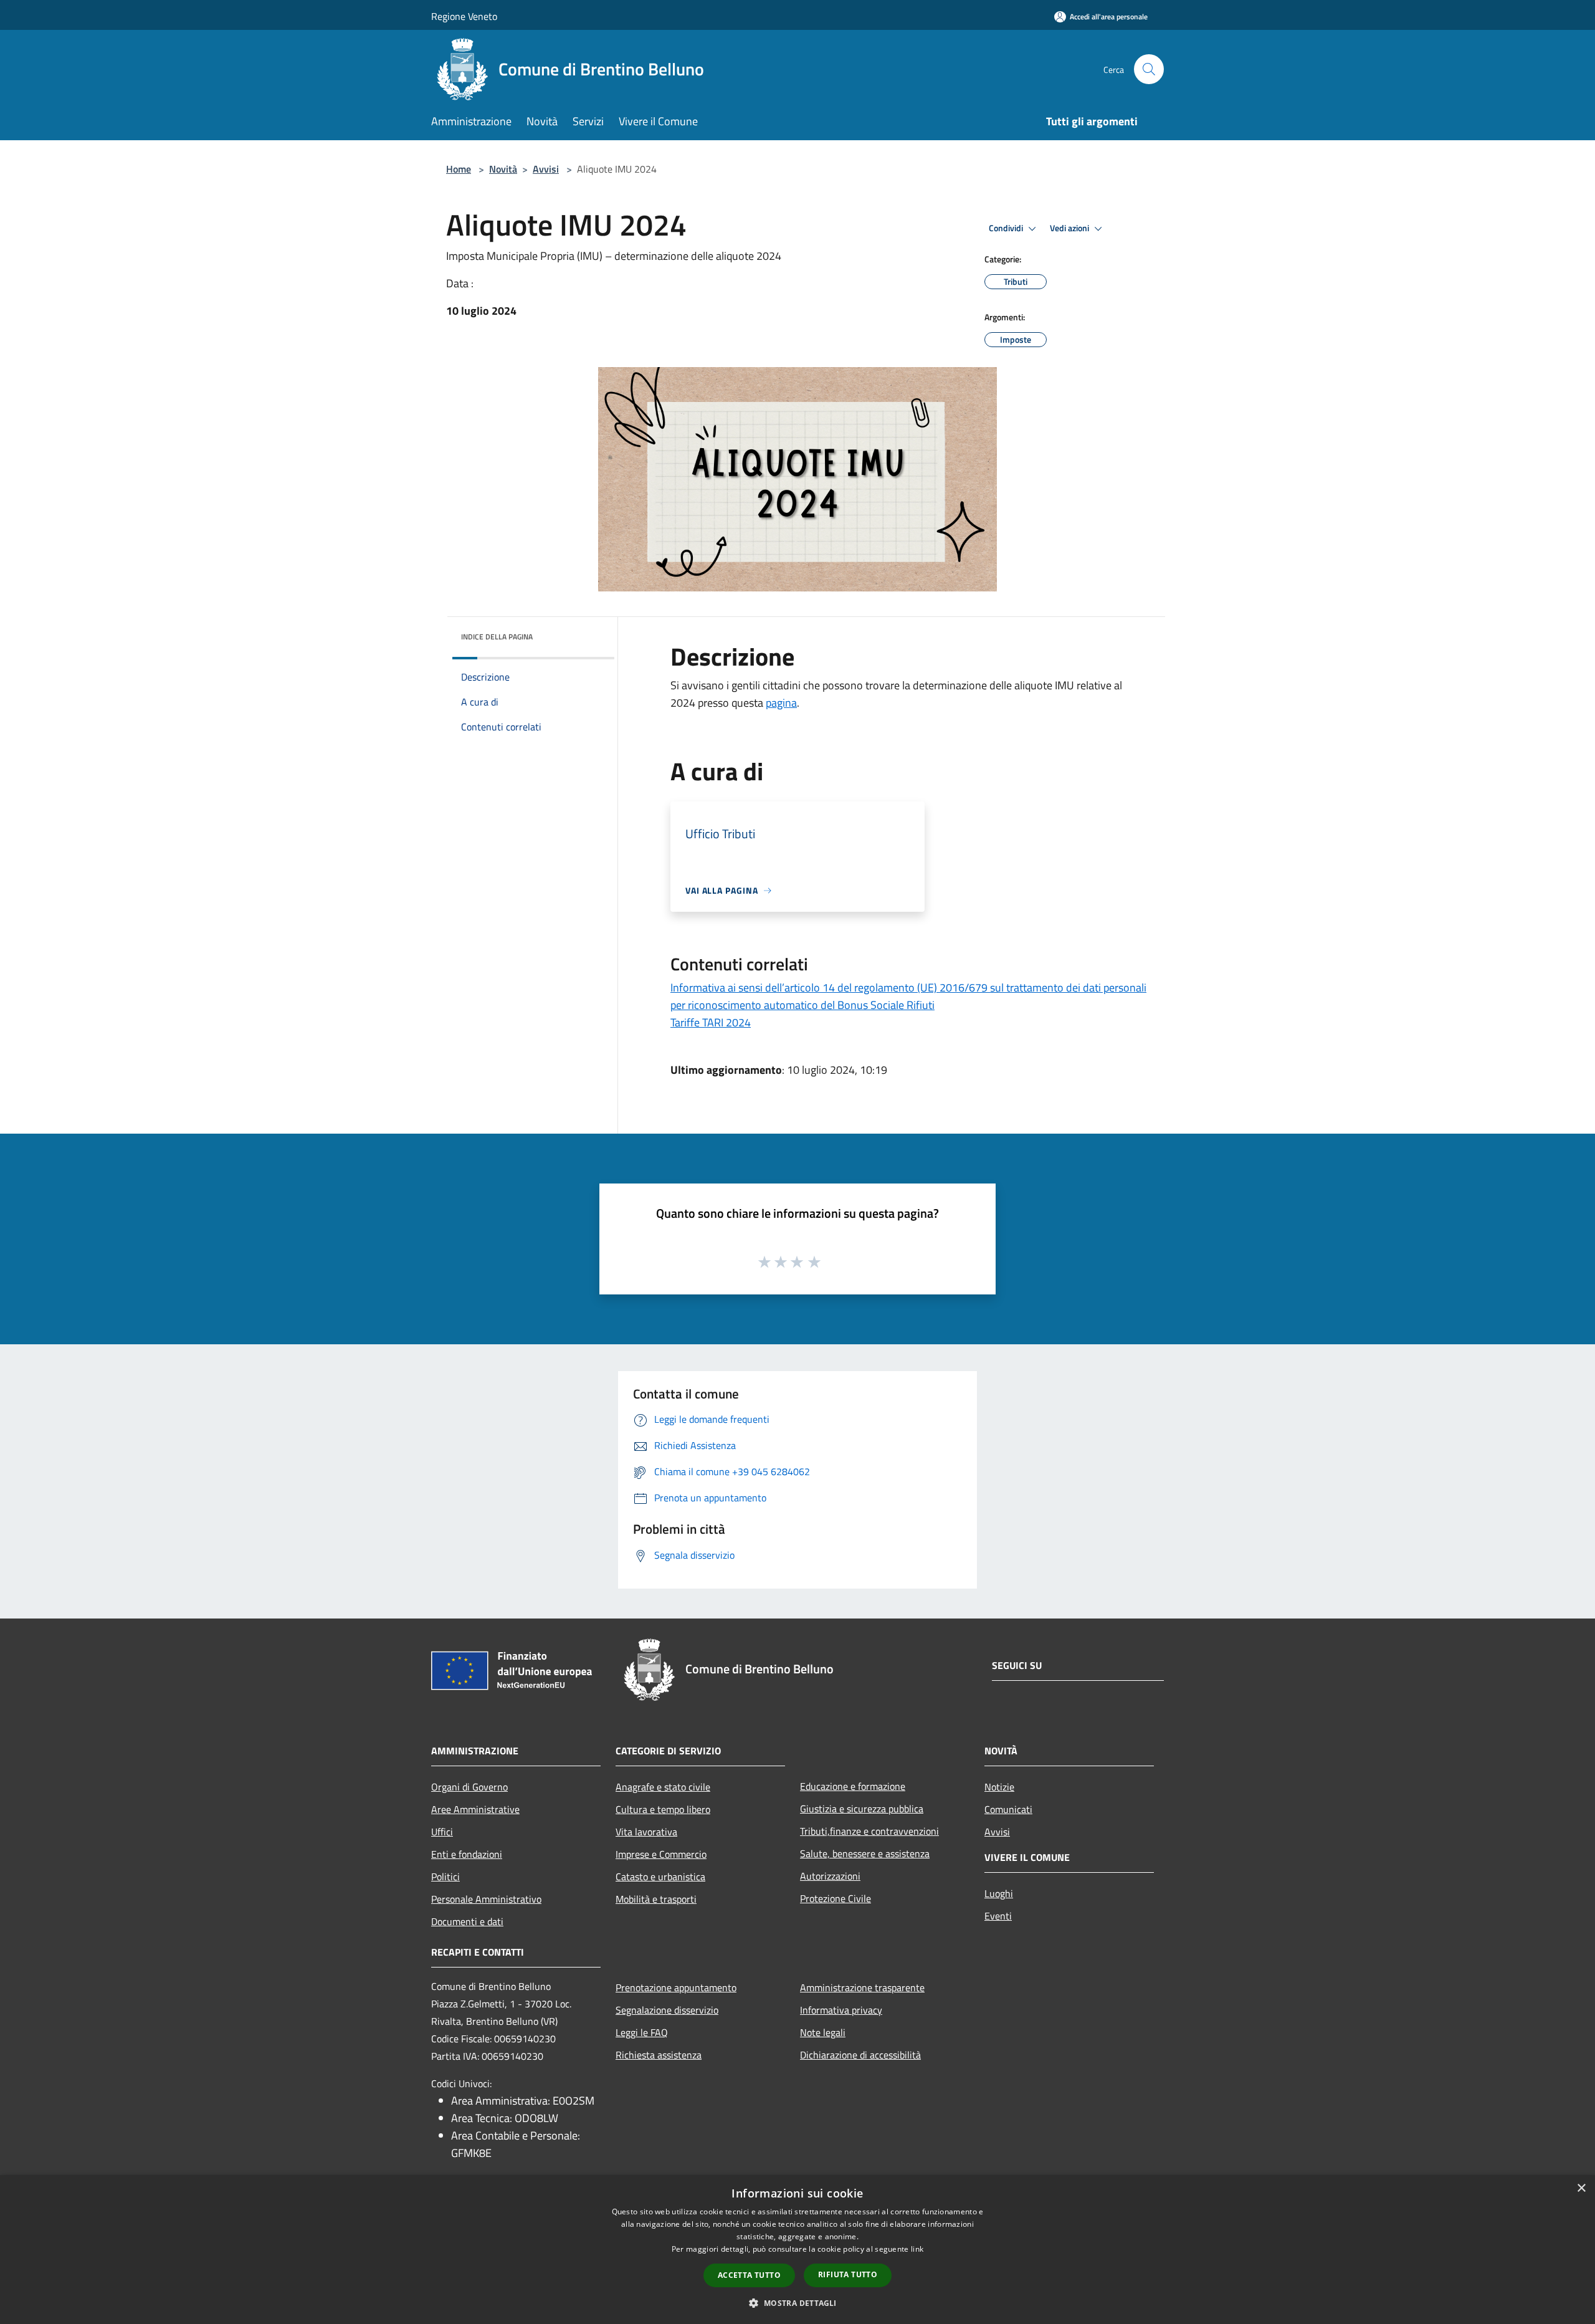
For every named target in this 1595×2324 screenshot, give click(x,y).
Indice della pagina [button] (497, 637)
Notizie (999, 1787)
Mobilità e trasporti (656, 1899)
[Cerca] (1149, 69)
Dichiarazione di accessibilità (860, 2055)
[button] (797, 2303)
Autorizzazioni (830, 1876)
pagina (781, 703)
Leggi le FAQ (642, 2032)
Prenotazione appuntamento (676, 1987)
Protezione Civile (836, 1898)
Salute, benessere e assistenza (865, 1853)
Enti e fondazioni (467, 1854)
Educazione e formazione (853, 1786)
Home (459, 169)
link (917, 2249)
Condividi (1007, 228)
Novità (503, 169)
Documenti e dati (467, 1921)
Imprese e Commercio (661, 1854)
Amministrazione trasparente (862, 1987)
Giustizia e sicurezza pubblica (862, 1809)
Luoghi (999, 1893)
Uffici (442, 1832)
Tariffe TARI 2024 (711, 1022)
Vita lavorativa (646, 1832)
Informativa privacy (841, 2010)
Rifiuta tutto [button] (848, 2274)
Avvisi (546, 169)
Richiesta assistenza (659, 2055)
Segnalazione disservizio (667, 2010)
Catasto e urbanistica (660, 1877)
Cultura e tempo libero (663, 1809)
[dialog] (797, 2250)
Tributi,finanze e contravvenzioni (869, 1831)
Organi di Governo (469, 1787)
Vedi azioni (1070, 228)
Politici (445, 1877)
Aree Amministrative (475, 1809)
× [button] (1581, 2188)
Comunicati (1008, 1809)
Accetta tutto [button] (749, 2275)
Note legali (823, 2032)
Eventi (998, 1916)
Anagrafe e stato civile (663, 1787)
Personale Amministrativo (486, 1899)
